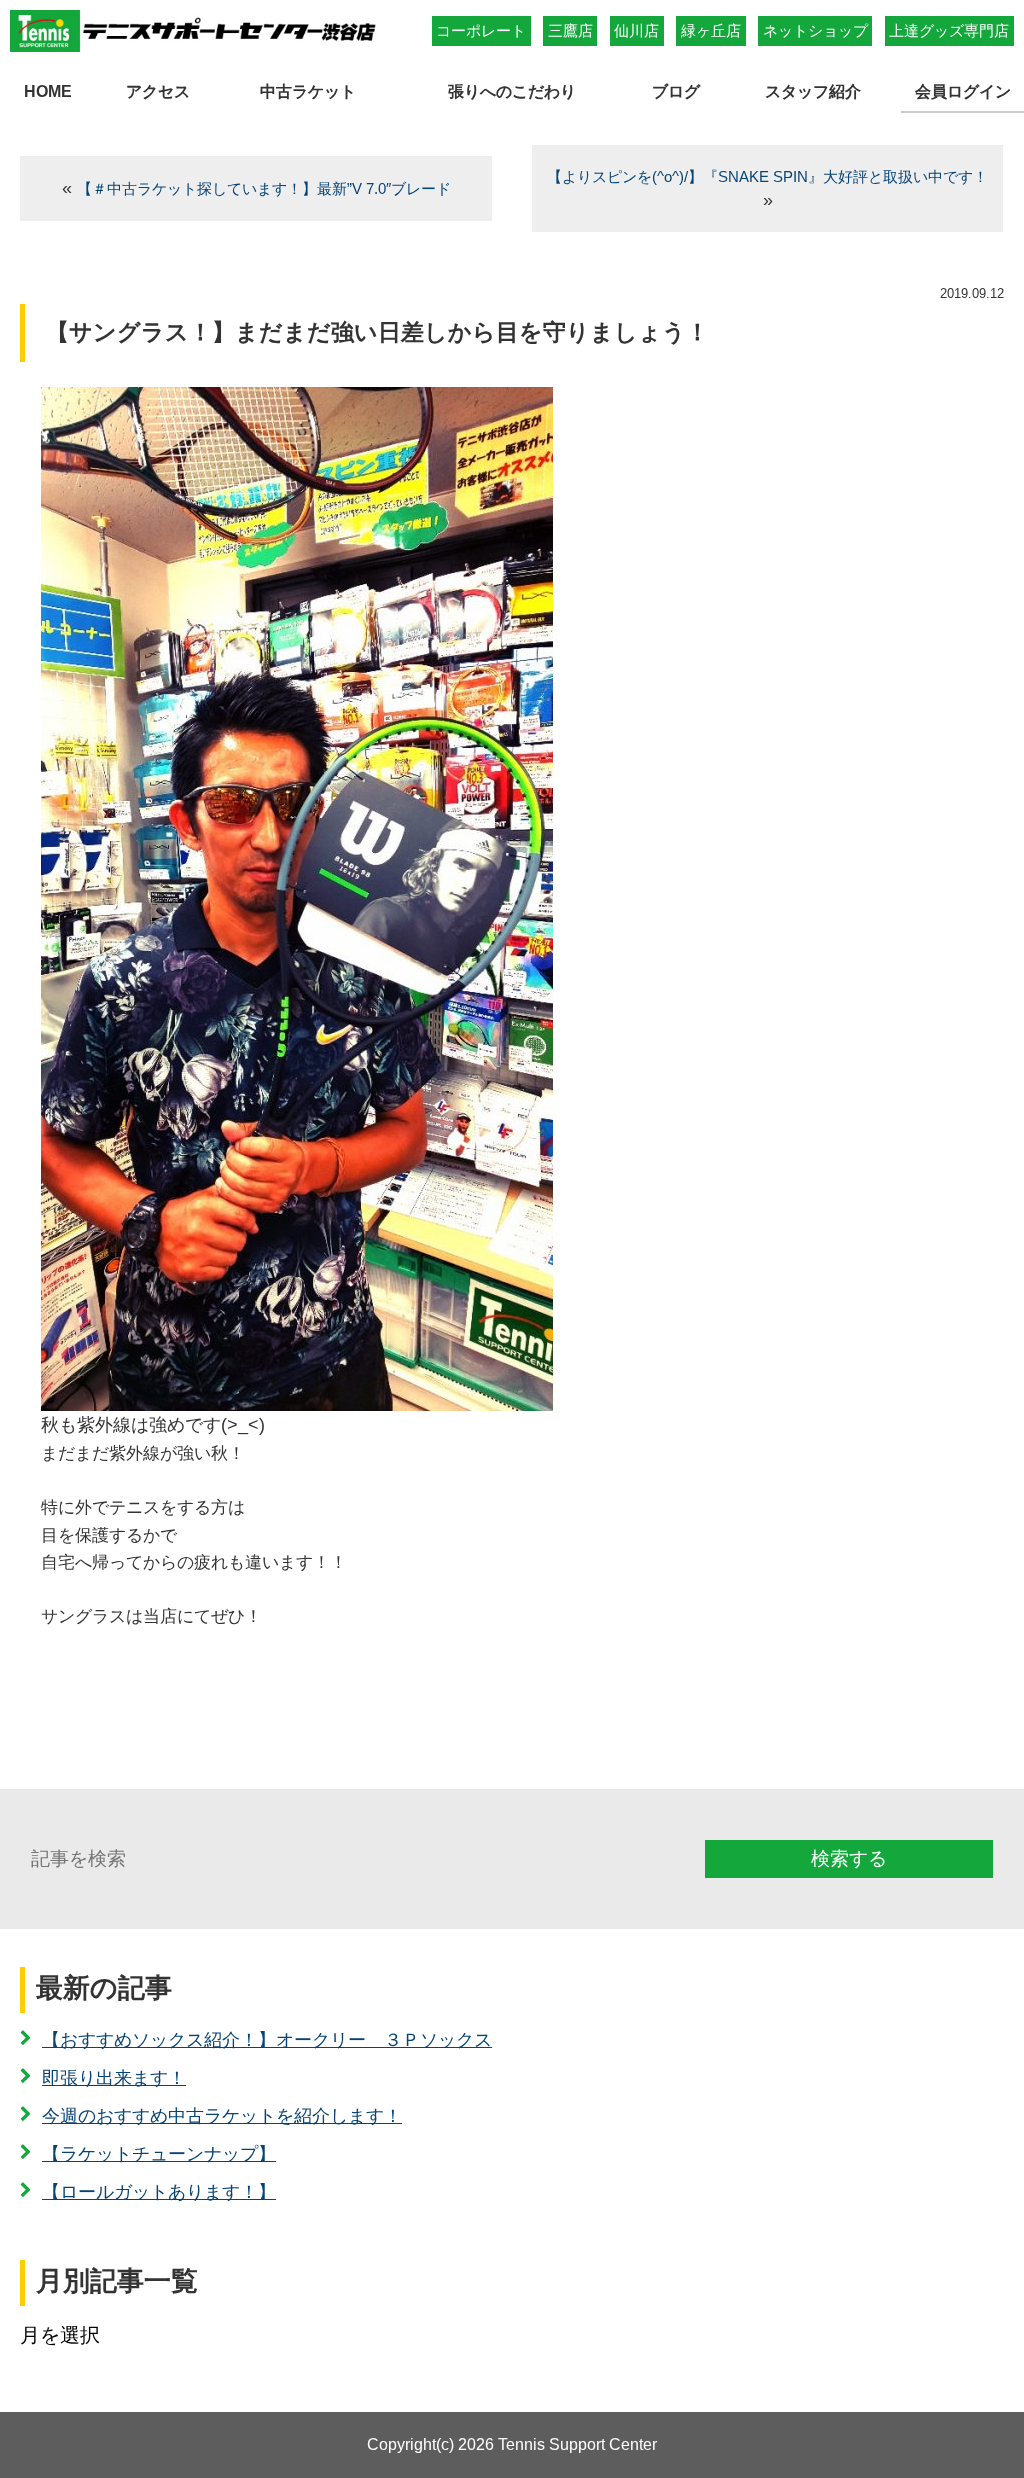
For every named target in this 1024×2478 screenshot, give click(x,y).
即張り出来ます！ (114, 2078)
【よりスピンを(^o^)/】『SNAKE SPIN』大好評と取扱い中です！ (767, 176)
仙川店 (636, 30)
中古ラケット (308, 91)
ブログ (676, 91)
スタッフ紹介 (813, 91)
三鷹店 (570, 30)
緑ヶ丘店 (711, 30)
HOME (48, 91)
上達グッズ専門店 (949, 30)
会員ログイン (963, 91)
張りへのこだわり (512, 91)
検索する (849, 1858)
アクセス (158, 91)
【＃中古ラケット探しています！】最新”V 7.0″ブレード (264, 188)
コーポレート (481, 30)
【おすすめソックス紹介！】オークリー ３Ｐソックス (267, 2040)
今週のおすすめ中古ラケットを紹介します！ (222, 2116)
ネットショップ (815, 30)
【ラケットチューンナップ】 (159, 2154)
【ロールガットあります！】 (159, 2192)
